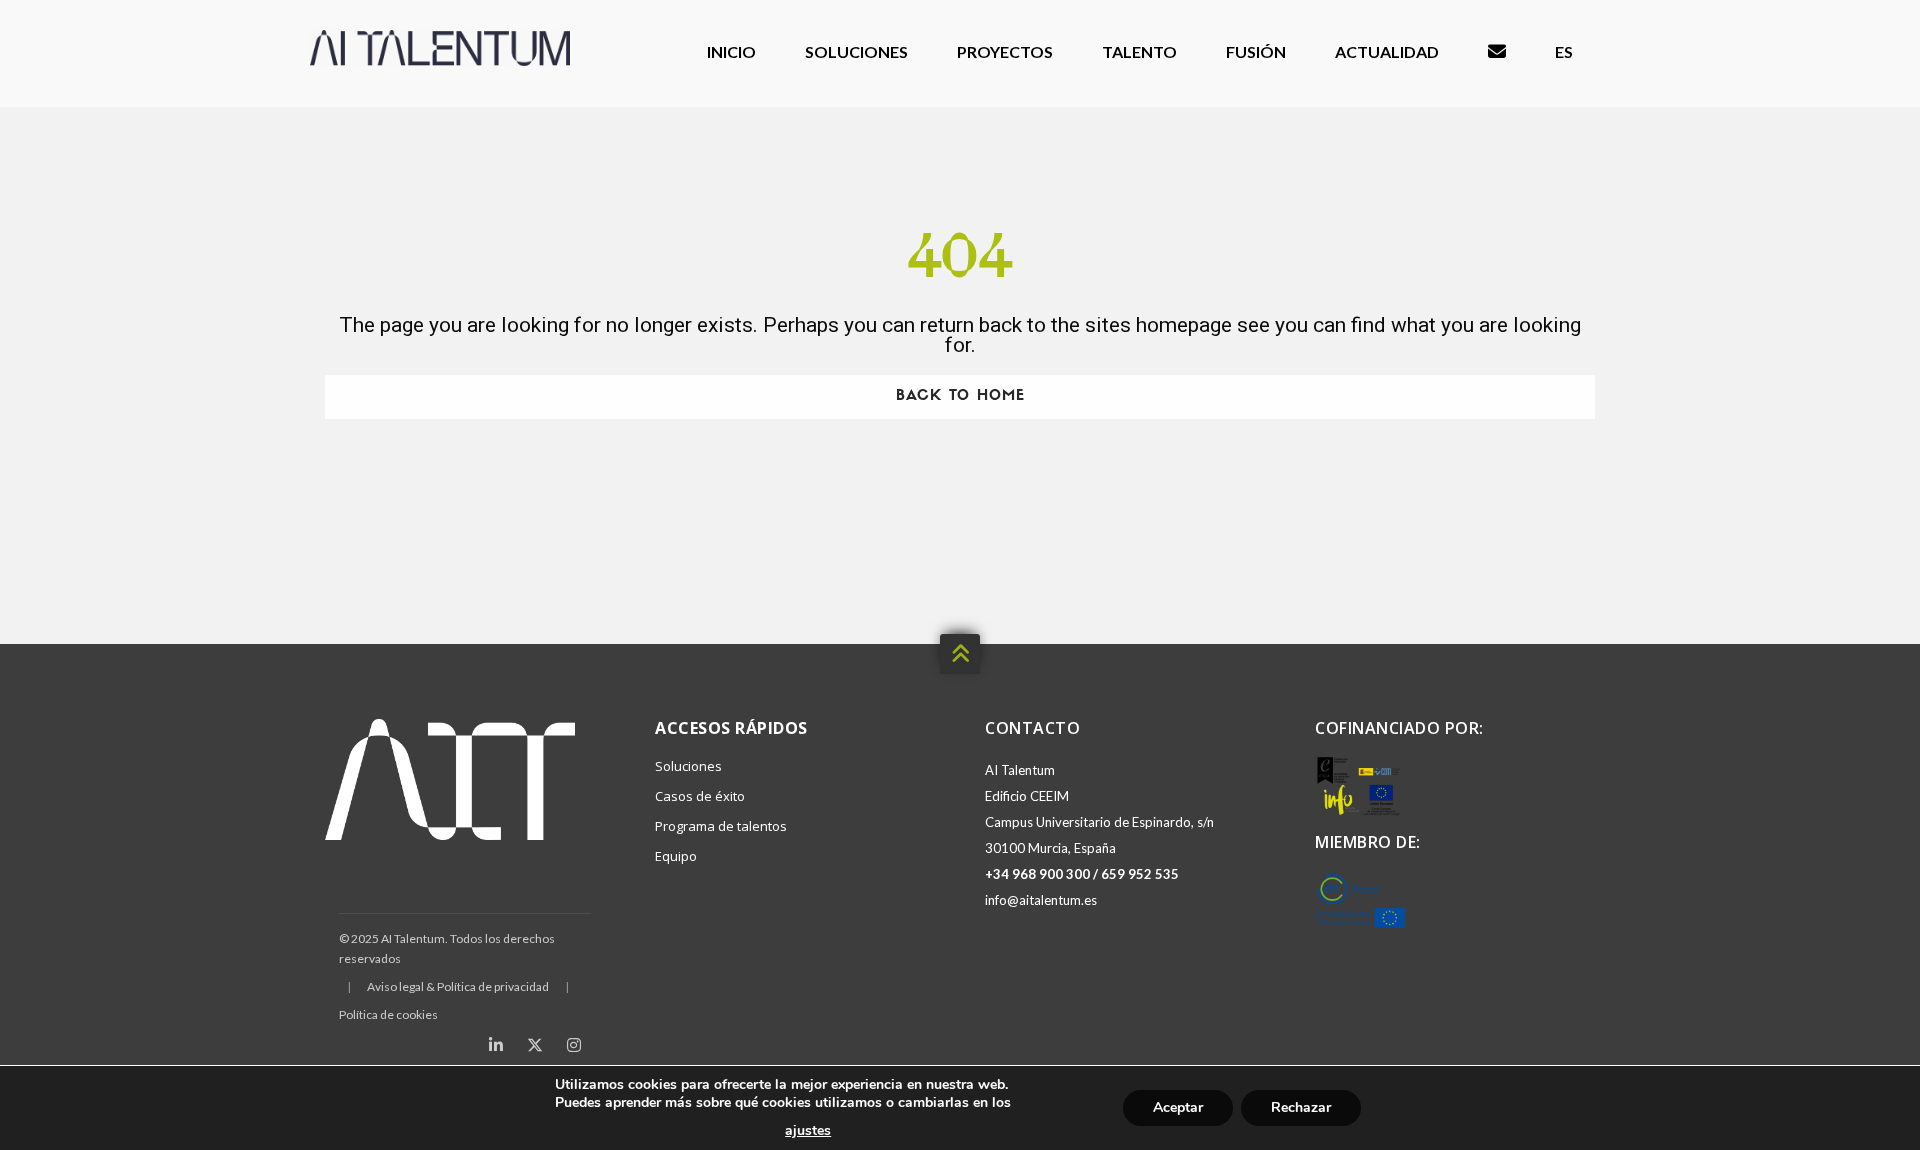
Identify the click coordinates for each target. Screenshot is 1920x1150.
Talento (1139, 51)
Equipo (676, 856)
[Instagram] (574, 1045)
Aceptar (1178, 1107)
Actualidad (1387, 51)
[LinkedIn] (496, 1045)
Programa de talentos (721, 826)
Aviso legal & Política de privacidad (458, 986)
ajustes (808, 1131)
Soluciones (856, 51)
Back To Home (960, 396)
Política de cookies (388, 1014)
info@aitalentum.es (1041, 900)
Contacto (1497, 52)
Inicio (731, 51)
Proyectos (1005, 51)
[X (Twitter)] (535, 1045)
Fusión (1256, 51)
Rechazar (1301, 1107)
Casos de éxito (700, 796)
